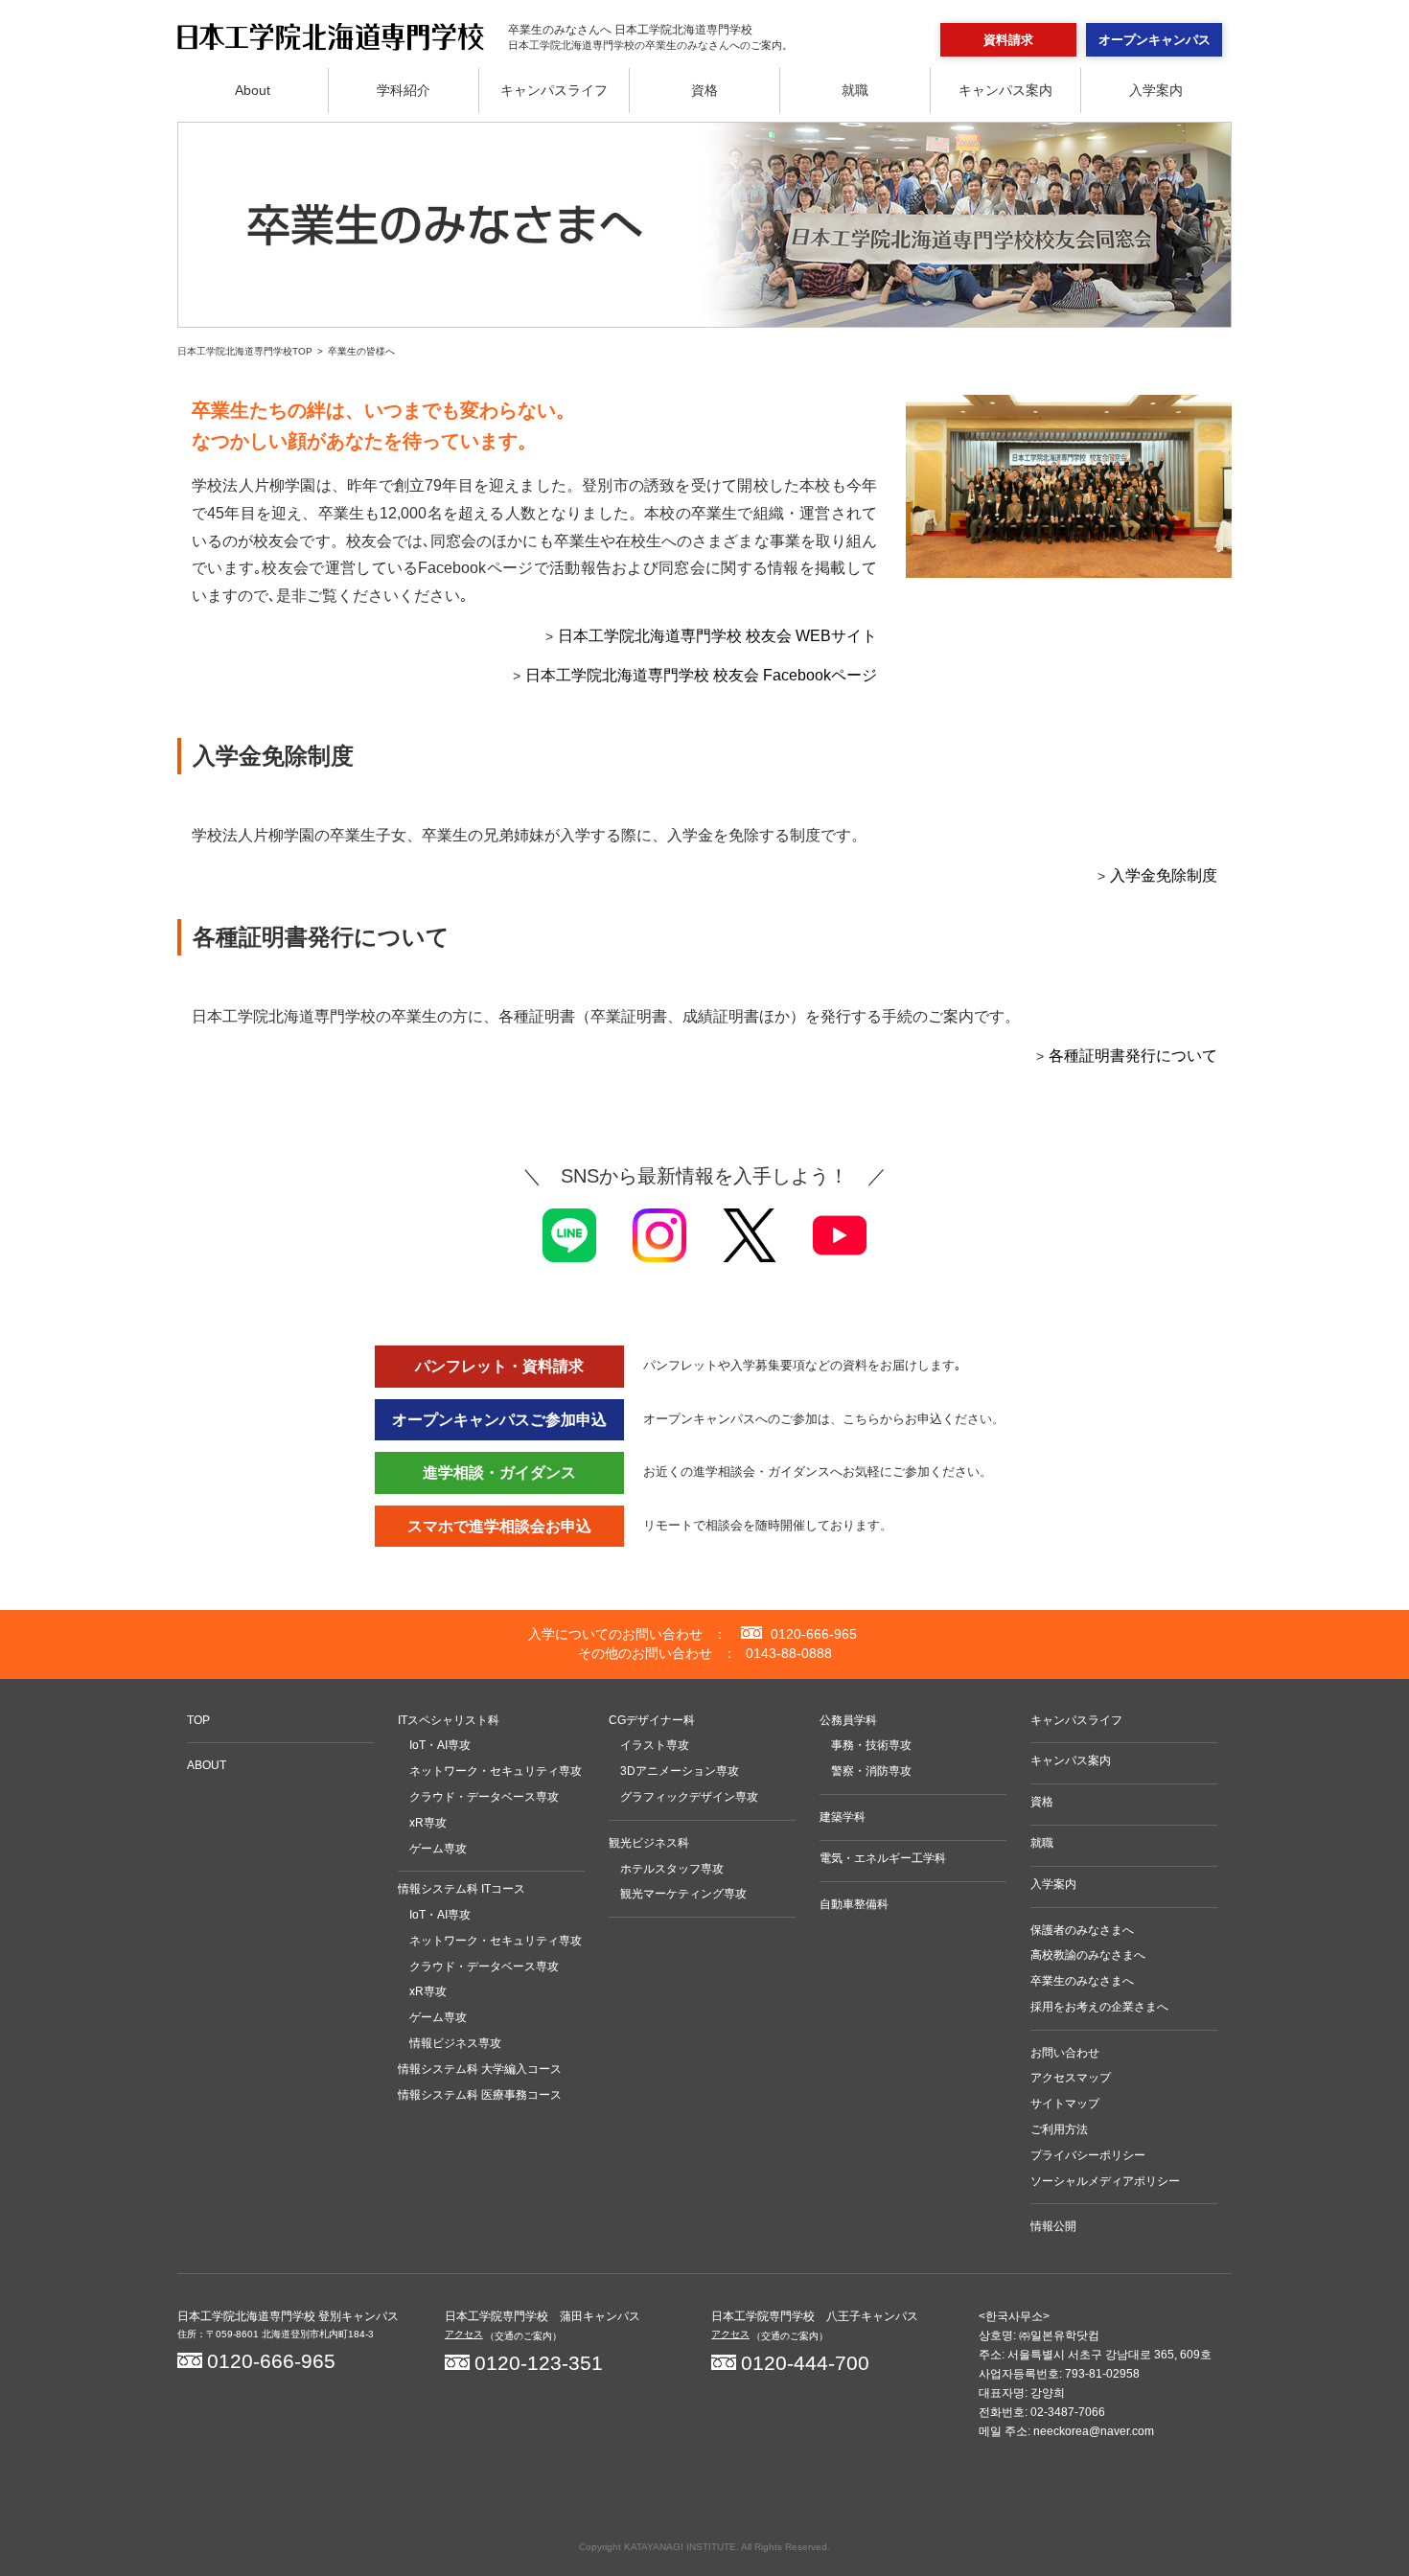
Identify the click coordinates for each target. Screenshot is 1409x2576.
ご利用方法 (1059, 2129)
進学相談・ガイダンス (499, 1472)
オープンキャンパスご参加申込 (499, 1420)
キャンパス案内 (1005, 90)
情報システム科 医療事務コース (480, 2095)
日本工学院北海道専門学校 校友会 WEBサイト (717, 636)
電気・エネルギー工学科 (883, 1858)
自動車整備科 (854, 1904)
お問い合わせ (1065, 2053)
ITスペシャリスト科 (449, 1720)
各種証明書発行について (1133, 1056)
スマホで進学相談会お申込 (499, 1526)
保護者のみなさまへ (1082, 1930)
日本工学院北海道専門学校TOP (245, 351)
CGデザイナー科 (652, 1720)
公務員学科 (848, 1720)
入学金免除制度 (1164, 875)
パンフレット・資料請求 (499, 1366)
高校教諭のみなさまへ (1088, 1955)
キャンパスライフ (554, 90)
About (253, 90)
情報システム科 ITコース (462, 1889)
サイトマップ (1065, 2104)
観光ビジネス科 (649, 1843)
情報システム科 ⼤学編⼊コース (480, 2069)
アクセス (464, 2334)
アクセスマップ (1071, 2078)
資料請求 (1008, 40)
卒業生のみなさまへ (1082, 1981)
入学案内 (1156, 90)
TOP (198, 1720)
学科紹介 (404, 90)
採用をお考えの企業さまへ (1099, 2007)
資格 (704, 90)
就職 (855, 90)
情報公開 (1053, 2226)
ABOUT (207, 1765)
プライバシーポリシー (1088, 2155)
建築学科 (843, 1817)
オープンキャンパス (1155, 40)
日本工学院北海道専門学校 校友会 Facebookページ (701, 675)
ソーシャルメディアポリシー (1105, 2181)
